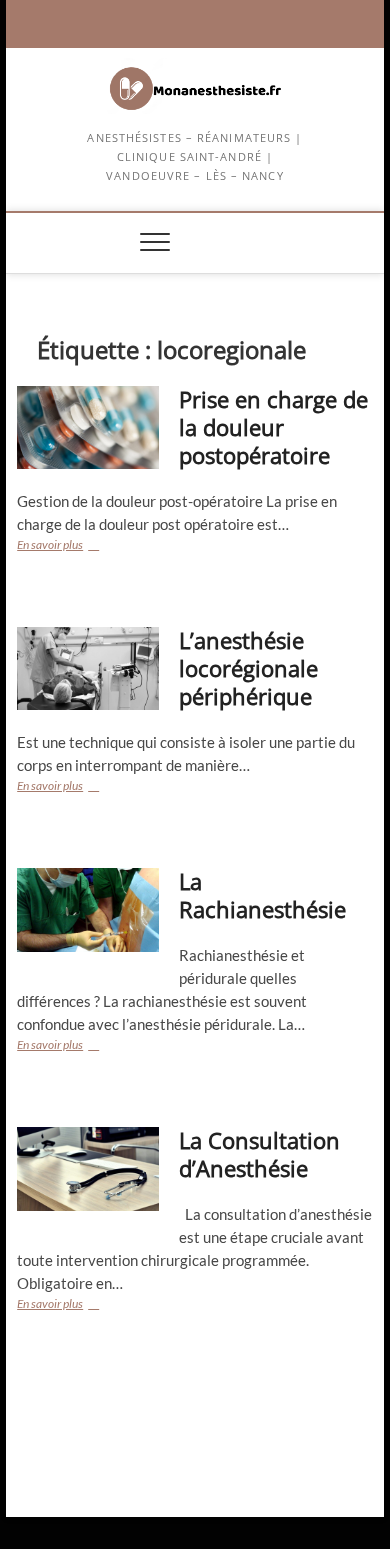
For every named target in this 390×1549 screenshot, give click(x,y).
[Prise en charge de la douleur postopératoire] (88, 427)
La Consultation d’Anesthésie (259, 1154)
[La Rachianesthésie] (88, 909)
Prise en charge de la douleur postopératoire (273, 427)
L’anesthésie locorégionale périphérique (248, 668)
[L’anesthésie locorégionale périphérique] (88, 668)
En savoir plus (85, 546)
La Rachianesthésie (262, 895)
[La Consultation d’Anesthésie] (88, 1168)
